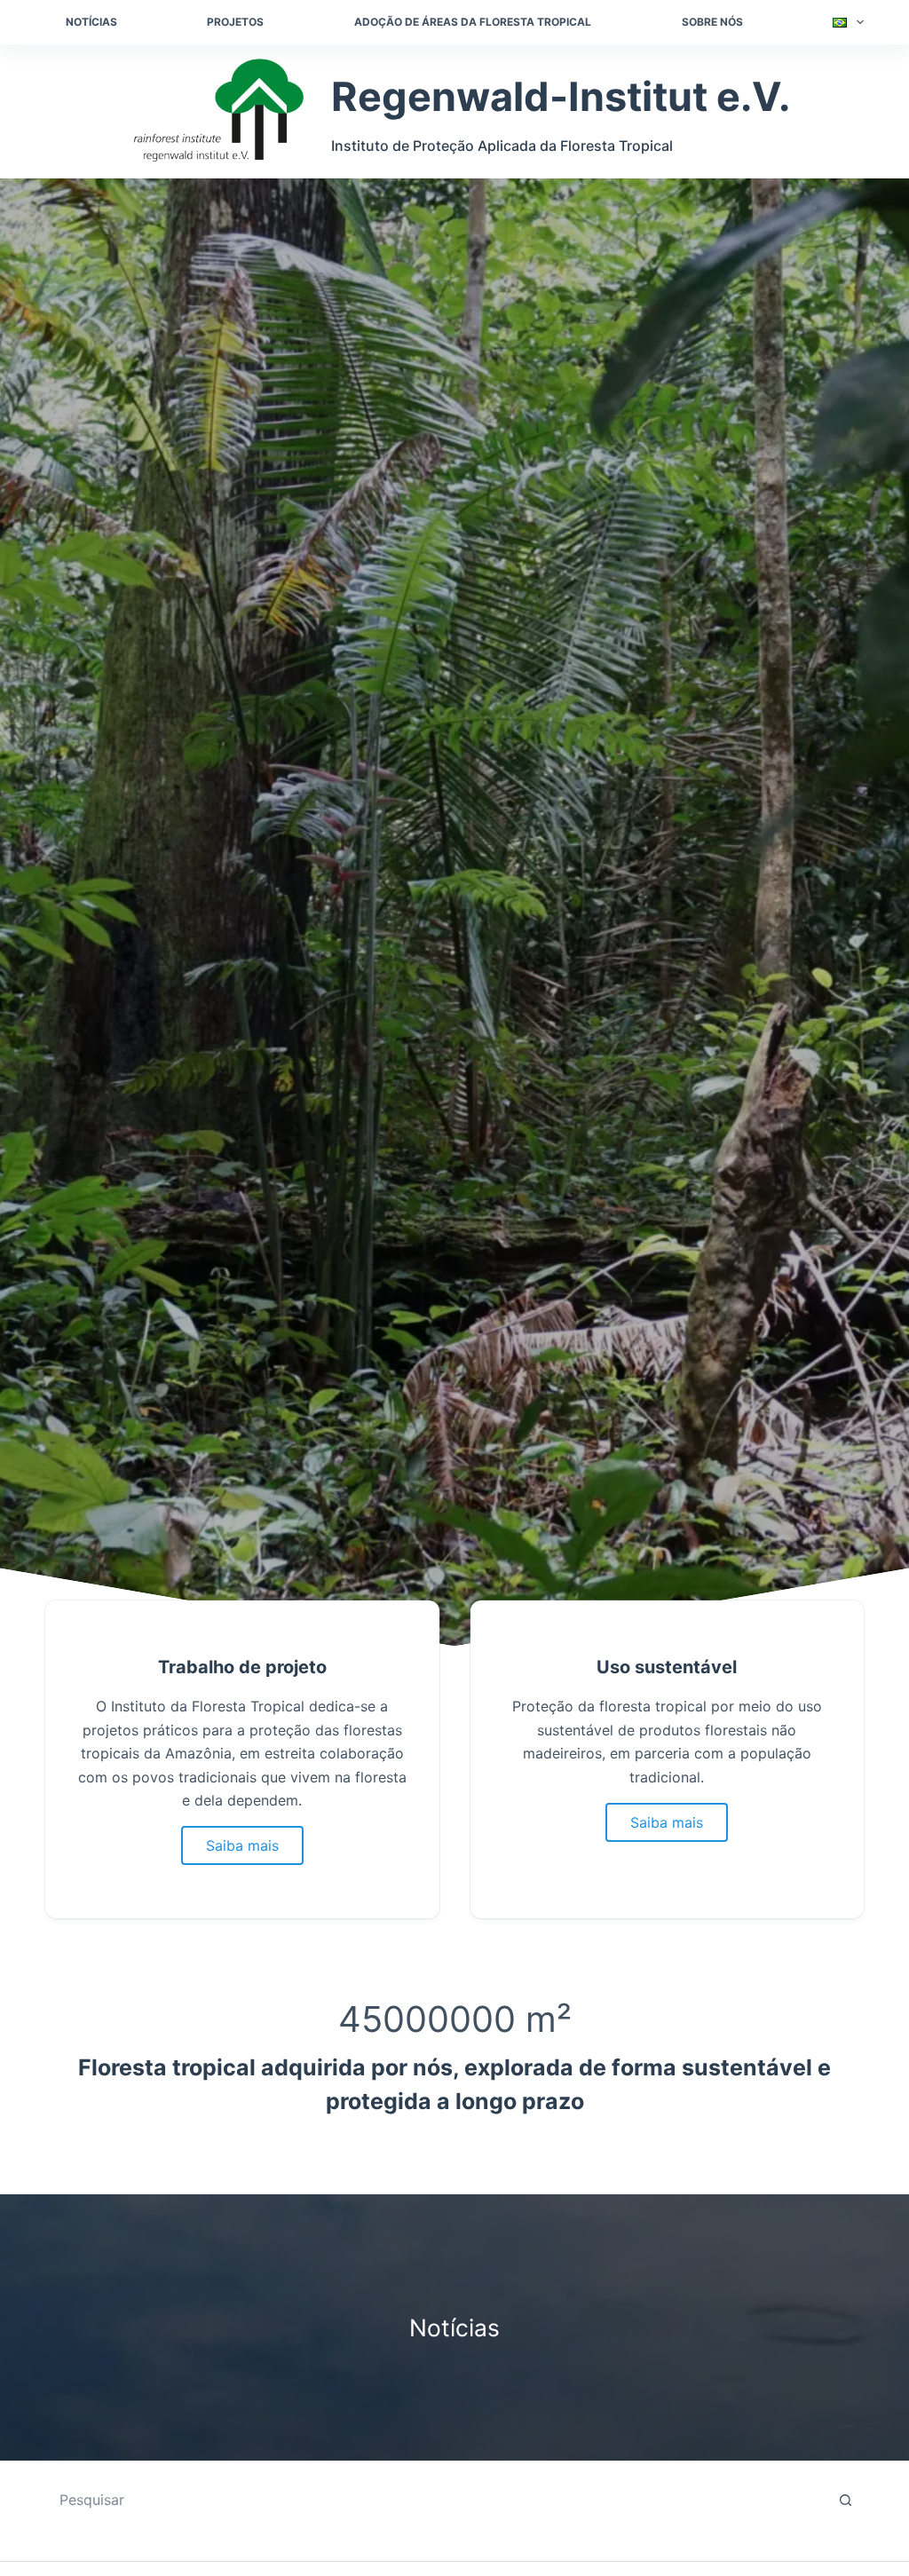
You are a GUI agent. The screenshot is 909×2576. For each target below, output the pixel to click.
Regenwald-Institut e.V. (561, 96)
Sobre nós (712, 22)
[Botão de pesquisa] (846, 2500)
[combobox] (438, 2500)
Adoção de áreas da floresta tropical (473, 22)
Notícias (91, 22)
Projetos (235, 22)
